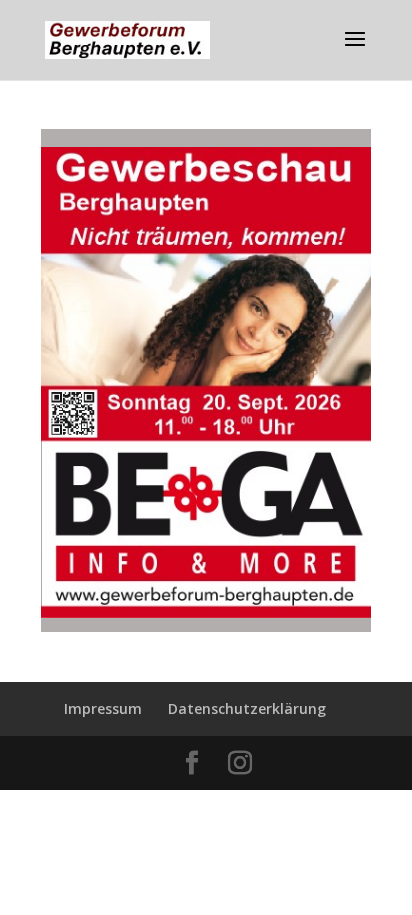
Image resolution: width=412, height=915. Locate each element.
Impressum (103, 708)
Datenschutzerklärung (247, 708)
